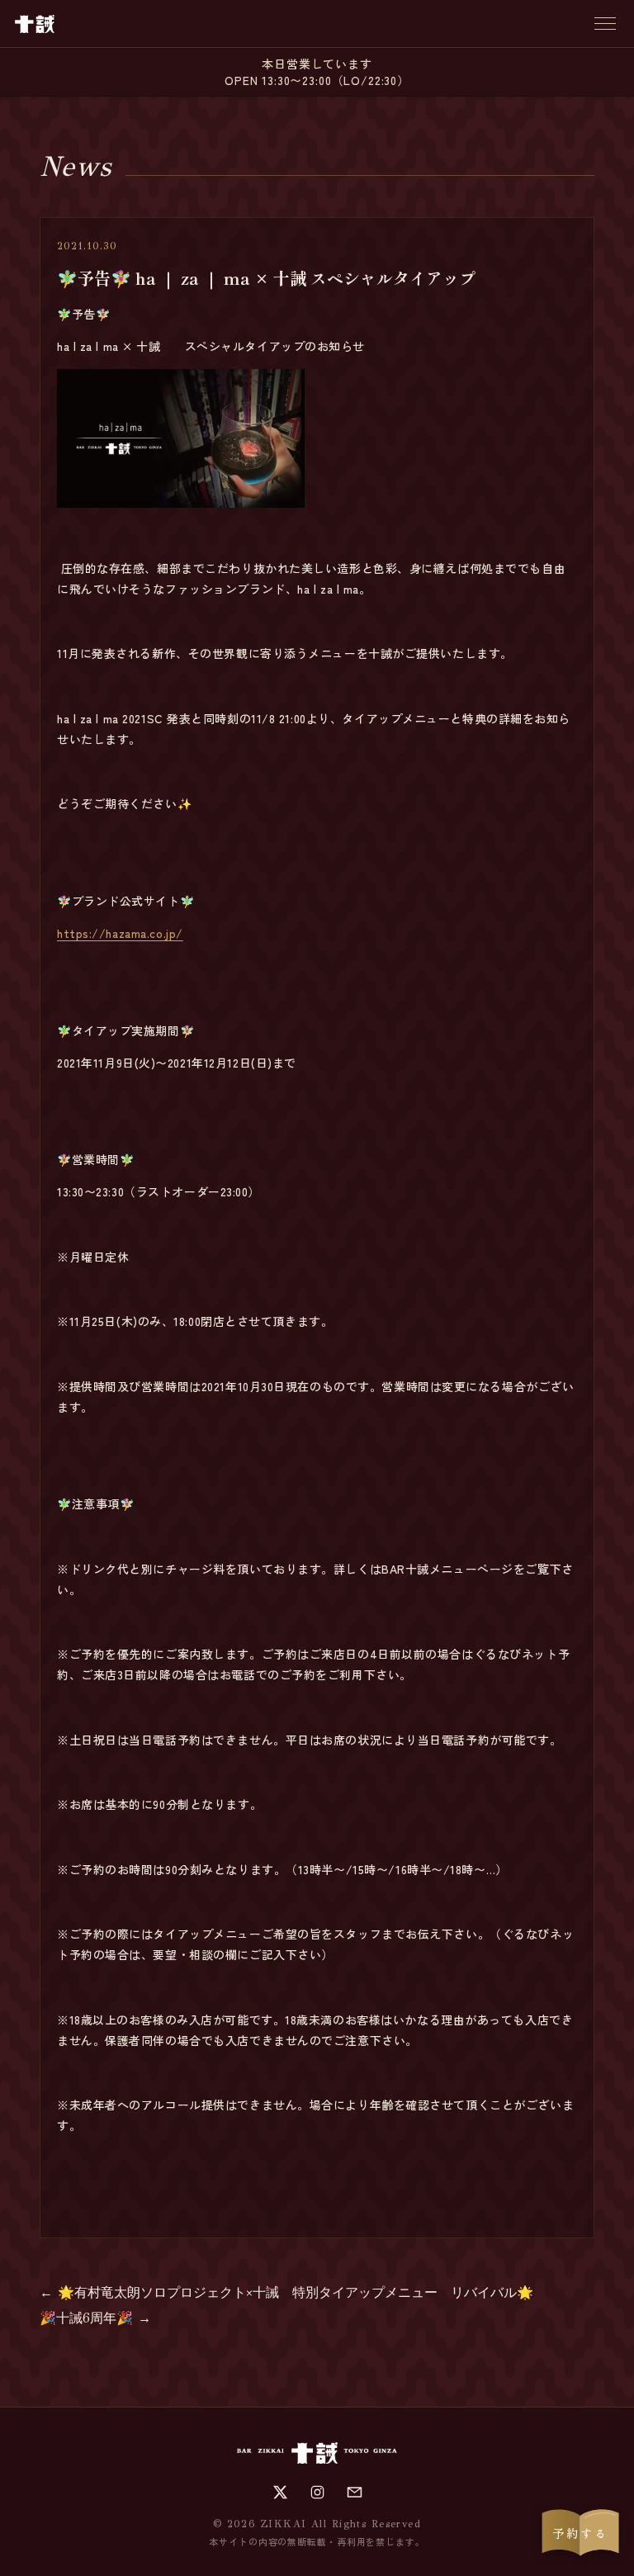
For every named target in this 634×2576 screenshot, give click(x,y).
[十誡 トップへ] (35, 24)
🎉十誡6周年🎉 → (95, 2318)
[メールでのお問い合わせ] (355, 2492)
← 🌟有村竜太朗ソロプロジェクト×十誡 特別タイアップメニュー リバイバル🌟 (286, 2292)
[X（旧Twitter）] (280, 2492)
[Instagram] (317, 2492)
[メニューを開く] (605, 24)
